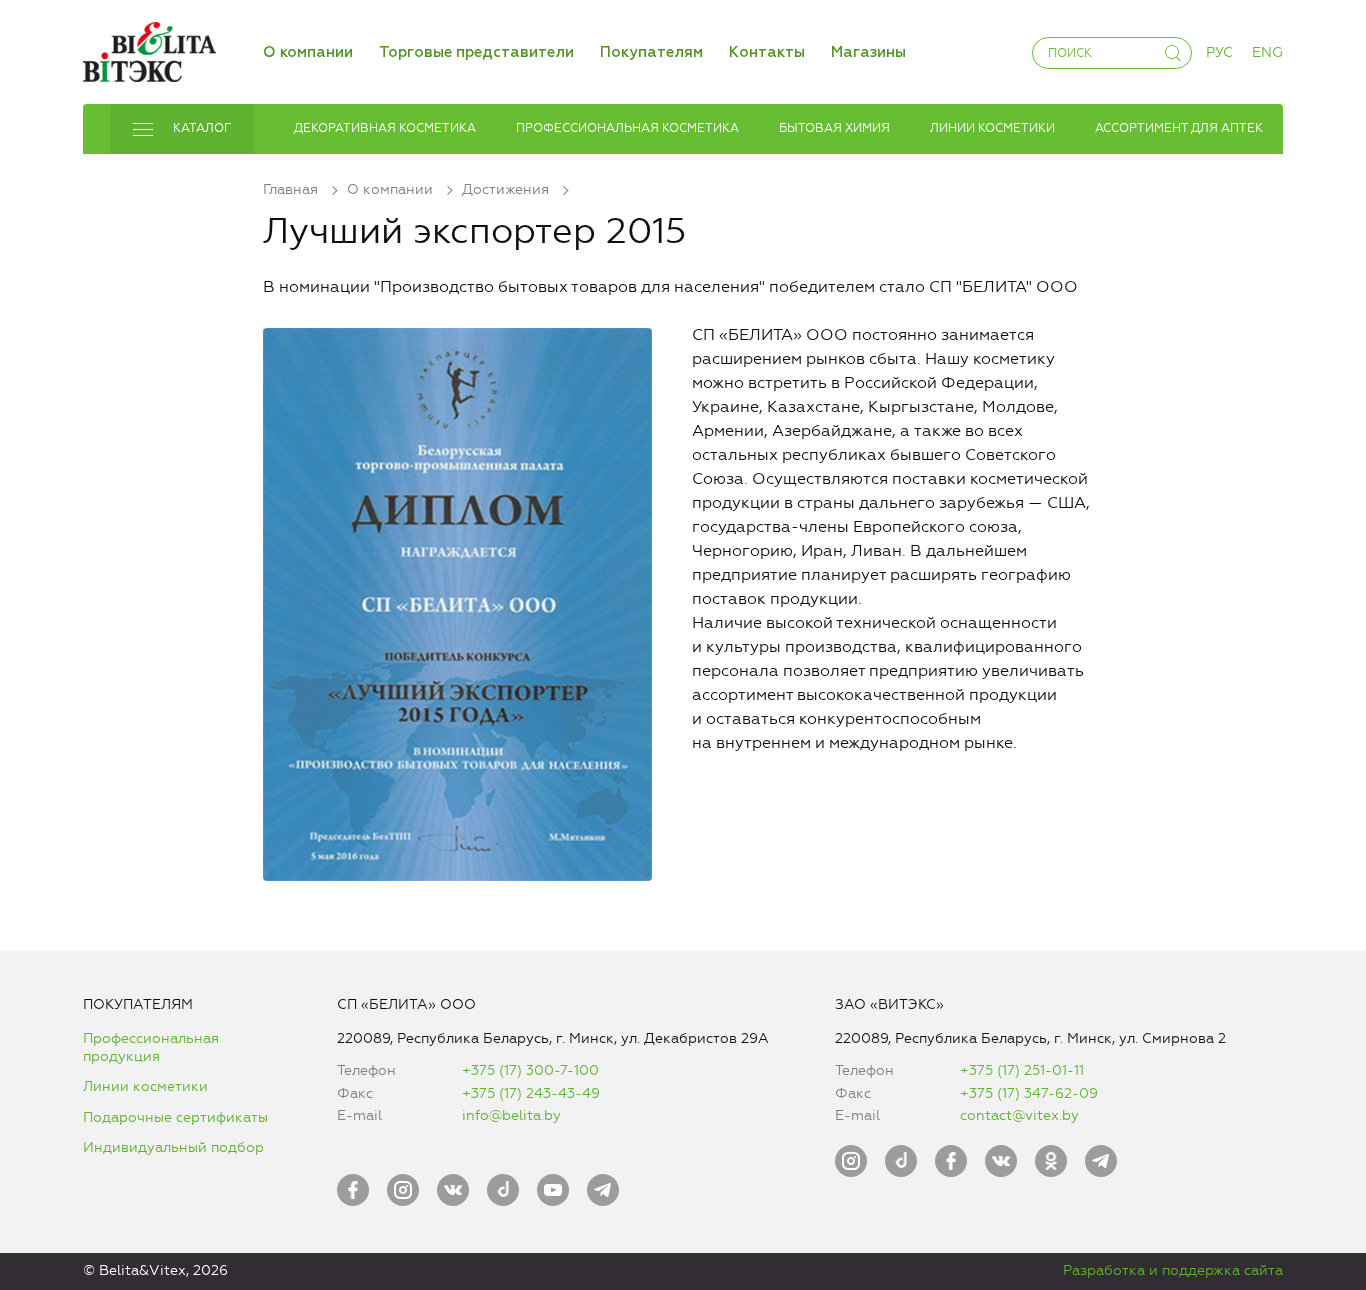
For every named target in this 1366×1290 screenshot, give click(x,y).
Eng (1267, 52)
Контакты (767, 52)
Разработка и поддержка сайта (1173, 1270)
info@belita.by (511, 1115)
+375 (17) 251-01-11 (1022, 1070)
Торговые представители (476, 52)
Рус (1219, 52)
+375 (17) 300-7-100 (530, 1070)
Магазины (868, 52)
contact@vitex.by (1019, 1115)
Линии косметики (145, 1086)
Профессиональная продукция (151, 1047)
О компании (308, 52)
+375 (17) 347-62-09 (1029, 1093)
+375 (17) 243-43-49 (531, 1093)
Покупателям (651, 52)
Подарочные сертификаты (175, 1117)
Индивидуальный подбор (173, 1147)
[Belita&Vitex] (149, 48)
